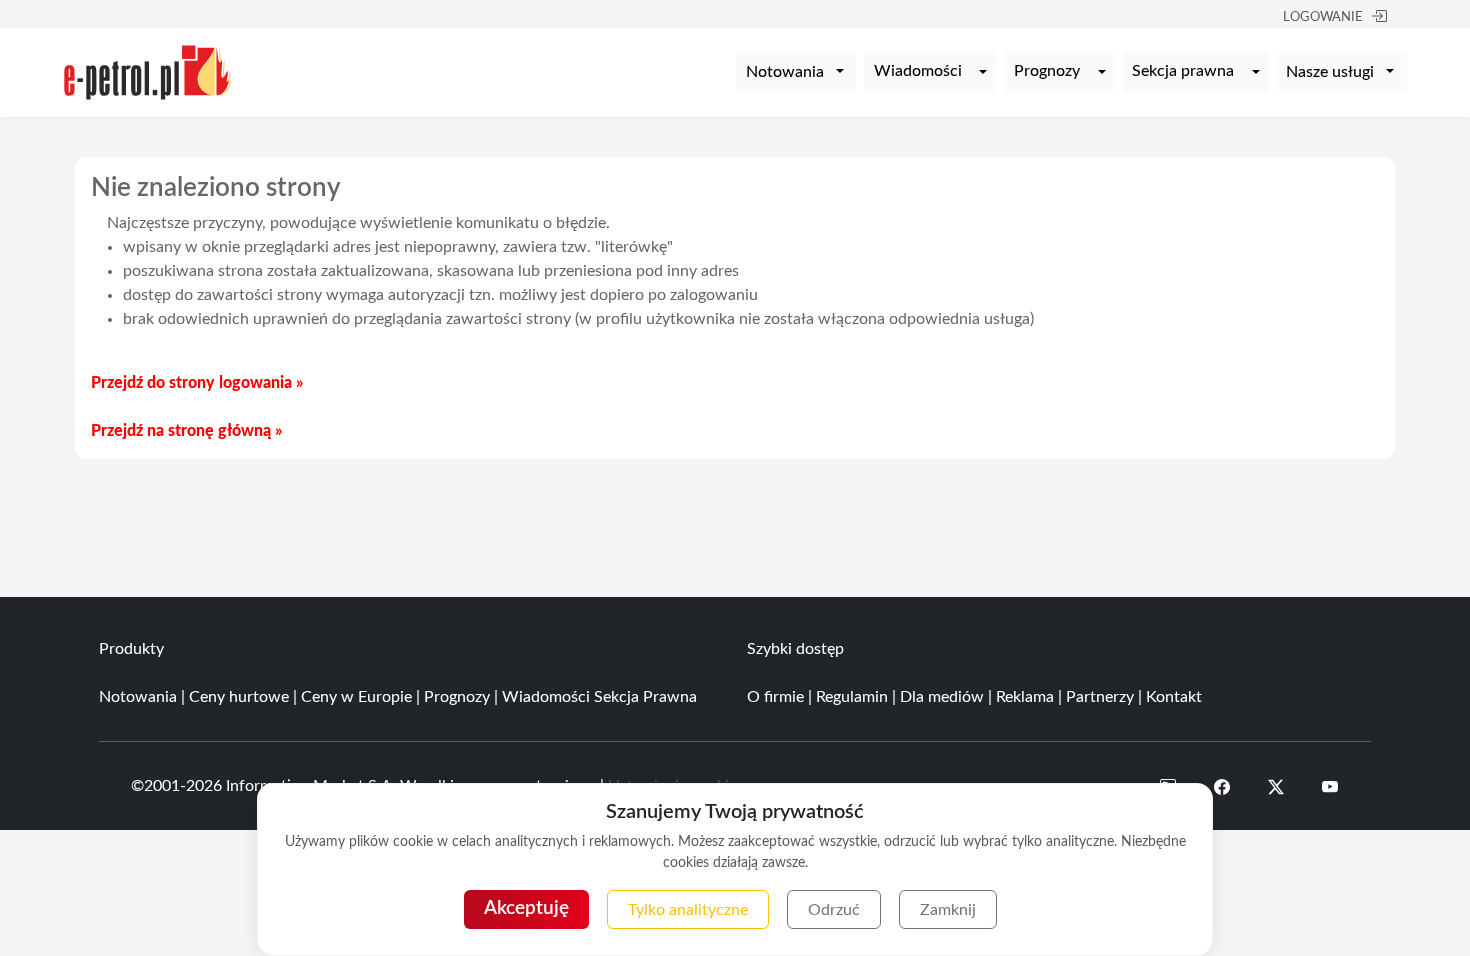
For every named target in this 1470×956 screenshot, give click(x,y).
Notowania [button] (785, 72)
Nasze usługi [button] (1330, 72)
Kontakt (1174, 697)
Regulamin (852, 697)
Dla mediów (942, 697)
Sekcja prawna (1183, 71)
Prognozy (1047, 71)
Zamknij (948, 910)
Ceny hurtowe (239, 697)
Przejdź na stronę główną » (186, 431)
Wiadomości (918, 71)
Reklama (1025, 697)
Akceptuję (526, 908)
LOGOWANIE (1323, 17)
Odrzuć (834, 910)
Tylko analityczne (688, 910)
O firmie (775, 697)
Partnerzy (1100, 697)
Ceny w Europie (356, 697)
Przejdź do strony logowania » (197, 383)
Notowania (138, 697)
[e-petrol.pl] (148, 71)
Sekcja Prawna (645, 697)
